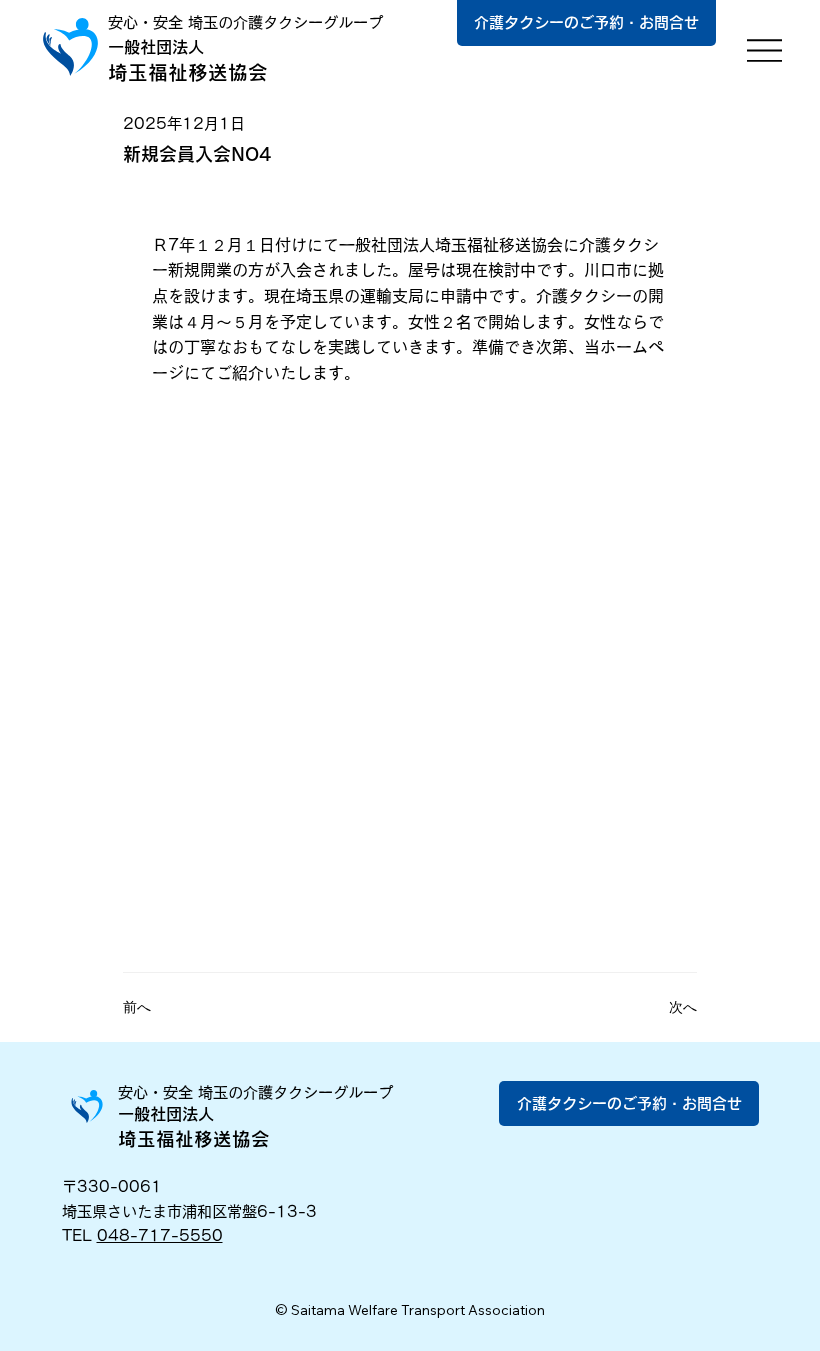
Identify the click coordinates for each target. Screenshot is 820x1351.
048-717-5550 (160, 1235)
